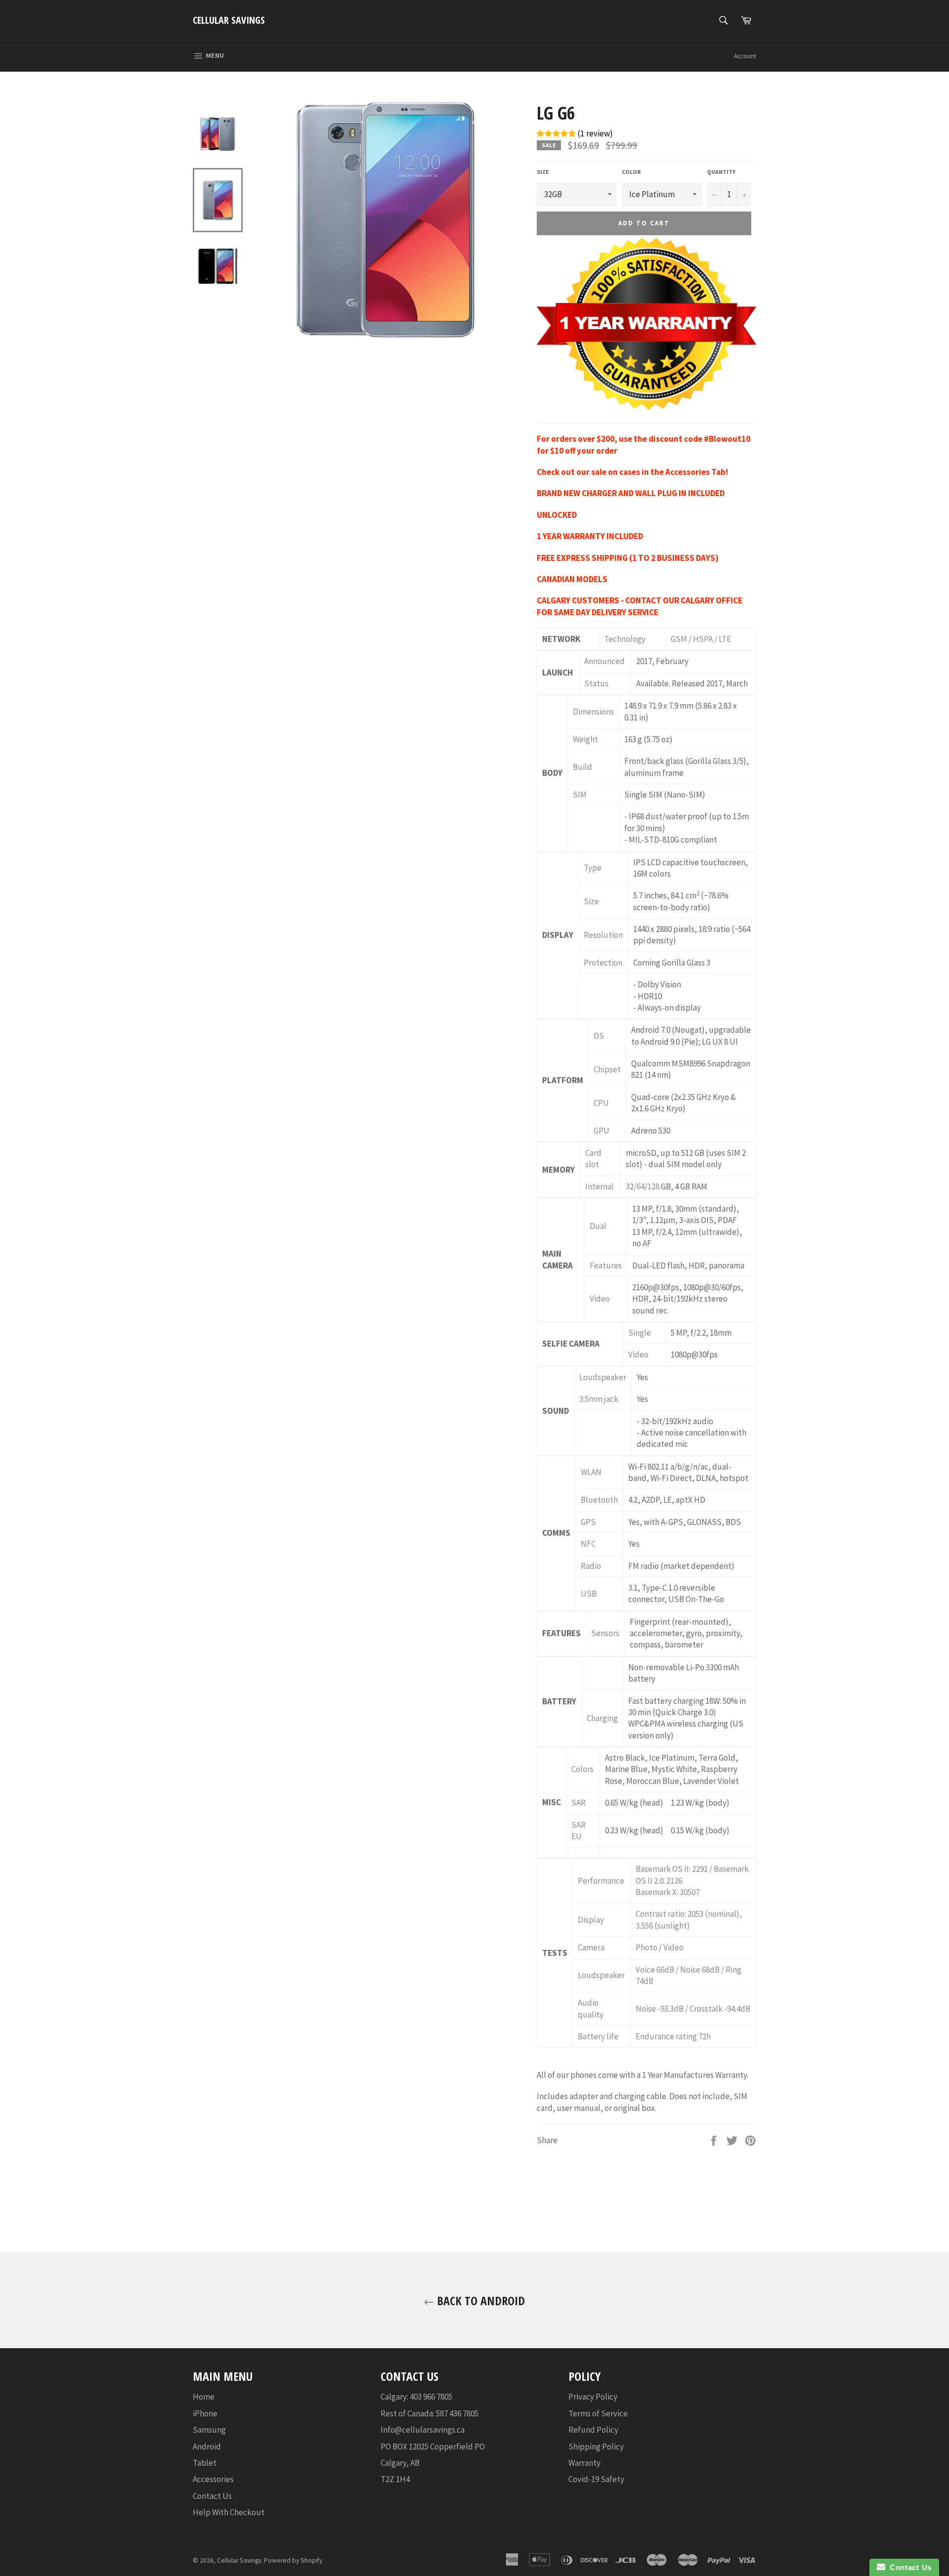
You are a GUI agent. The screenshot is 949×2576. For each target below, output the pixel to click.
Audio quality (591, 2008)
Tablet (205, 2463)
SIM (580, 795)
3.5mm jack (599, 1399)
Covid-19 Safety (596, 2479)
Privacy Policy (593, 2397)
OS (599, 1036)
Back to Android (479, 2301)
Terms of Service (598, 2413)
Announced (604, 661)
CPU (601, 1103)
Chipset (607, 1069)
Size (543, 172)
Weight (585, 739)
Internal (600, 1186)
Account (745, 56)
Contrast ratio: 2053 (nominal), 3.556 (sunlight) (689, 1920)
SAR (579, 1803)
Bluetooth (599, 1500)
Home (204, 2397)
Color (631, 172)
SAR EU (579, 1831)
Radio (591, 1566)
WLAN (591, 1472)
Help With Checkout (229, 2512)
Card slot (593, 1159)
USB (589, 1594)
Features (606, 1266)
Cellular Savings (229, 20)
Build (582, 767)
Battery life (598, 2036)
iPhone (205, 2413)
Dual (598, 1226)
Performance (601, 1881)
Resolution (603, 935)
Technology (625, 639)
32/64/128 (643, 1186)
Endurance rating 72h (673, 2036)
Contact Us (212, 2496)
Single (640, 1333)
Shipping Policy (596, 2447)
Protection (603, 963)
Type (593, 868)
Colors (582, 1769)
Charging (602, 1718)
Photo (647, 1947)
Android (207, 2447)
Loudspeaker (603, 1377)
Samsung (209, 2430)
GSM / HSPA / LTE (701, 639)
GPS (588, 1522)
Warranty (584, 2463)
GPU (602, 1131)
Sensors (605, 1633)
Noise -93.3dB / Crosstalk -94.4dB (693, 2009)
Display (591, 1920)
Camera (591, 1947)
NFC (588, 1544)
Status (596, 683)
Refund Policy (593, 2430)
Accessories (213, 2479)
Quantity (721, 172)
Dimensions (593, 712)
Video (600, 1299)
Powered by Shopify (293, 2560)
